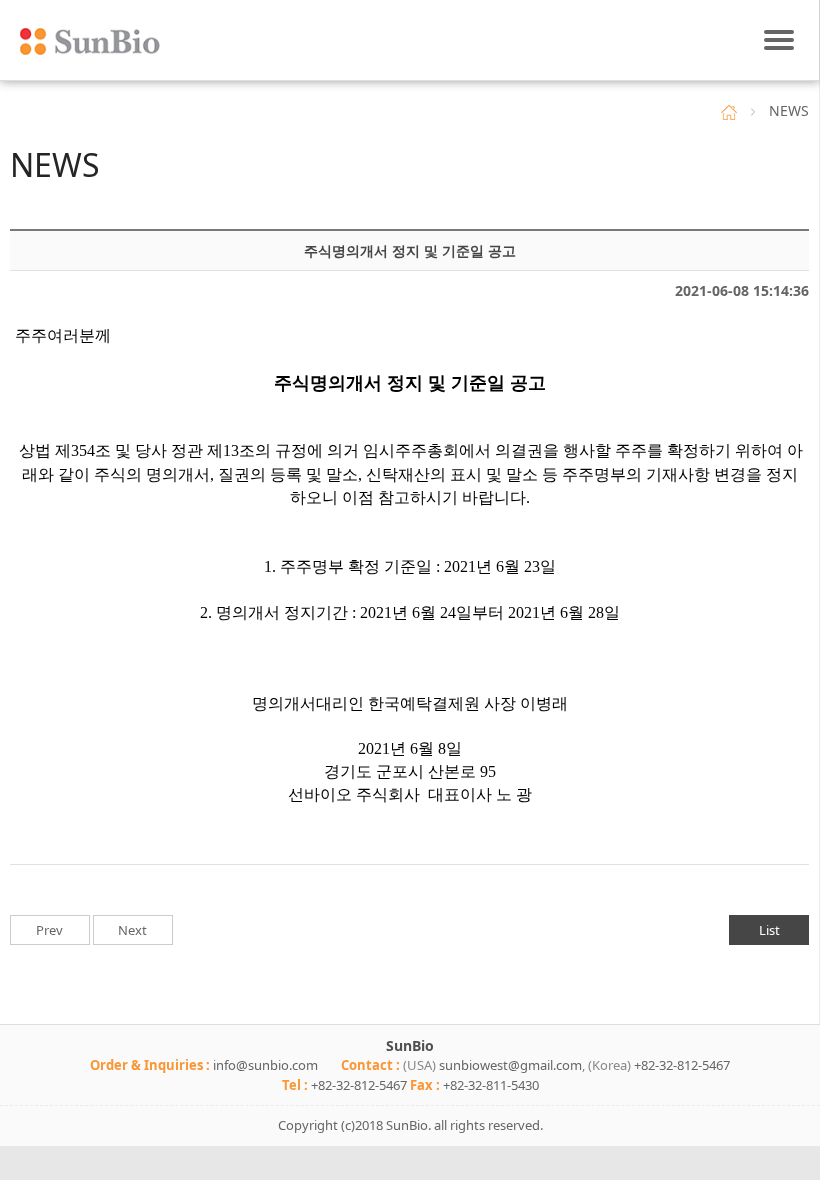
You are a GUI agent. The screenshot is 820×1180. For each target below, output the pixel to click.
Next (132, 930)
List (769, 930)
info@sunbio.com (265, 1065)
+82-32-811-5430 (491, 1085)
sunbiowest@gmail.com (510, 1065)
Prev (49, 930)
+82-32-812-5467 (682, 1065)
